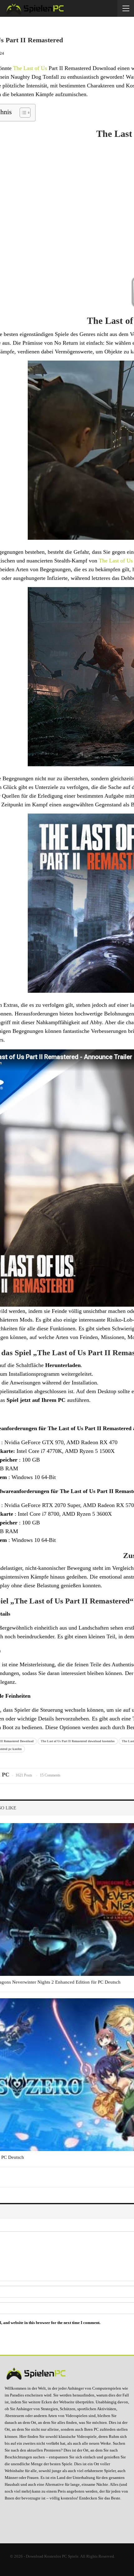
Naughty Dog (26, 77)
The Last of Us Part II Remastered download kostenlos (78, 1741)
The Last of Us (30, 68)
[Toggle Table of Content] (22, 113)
